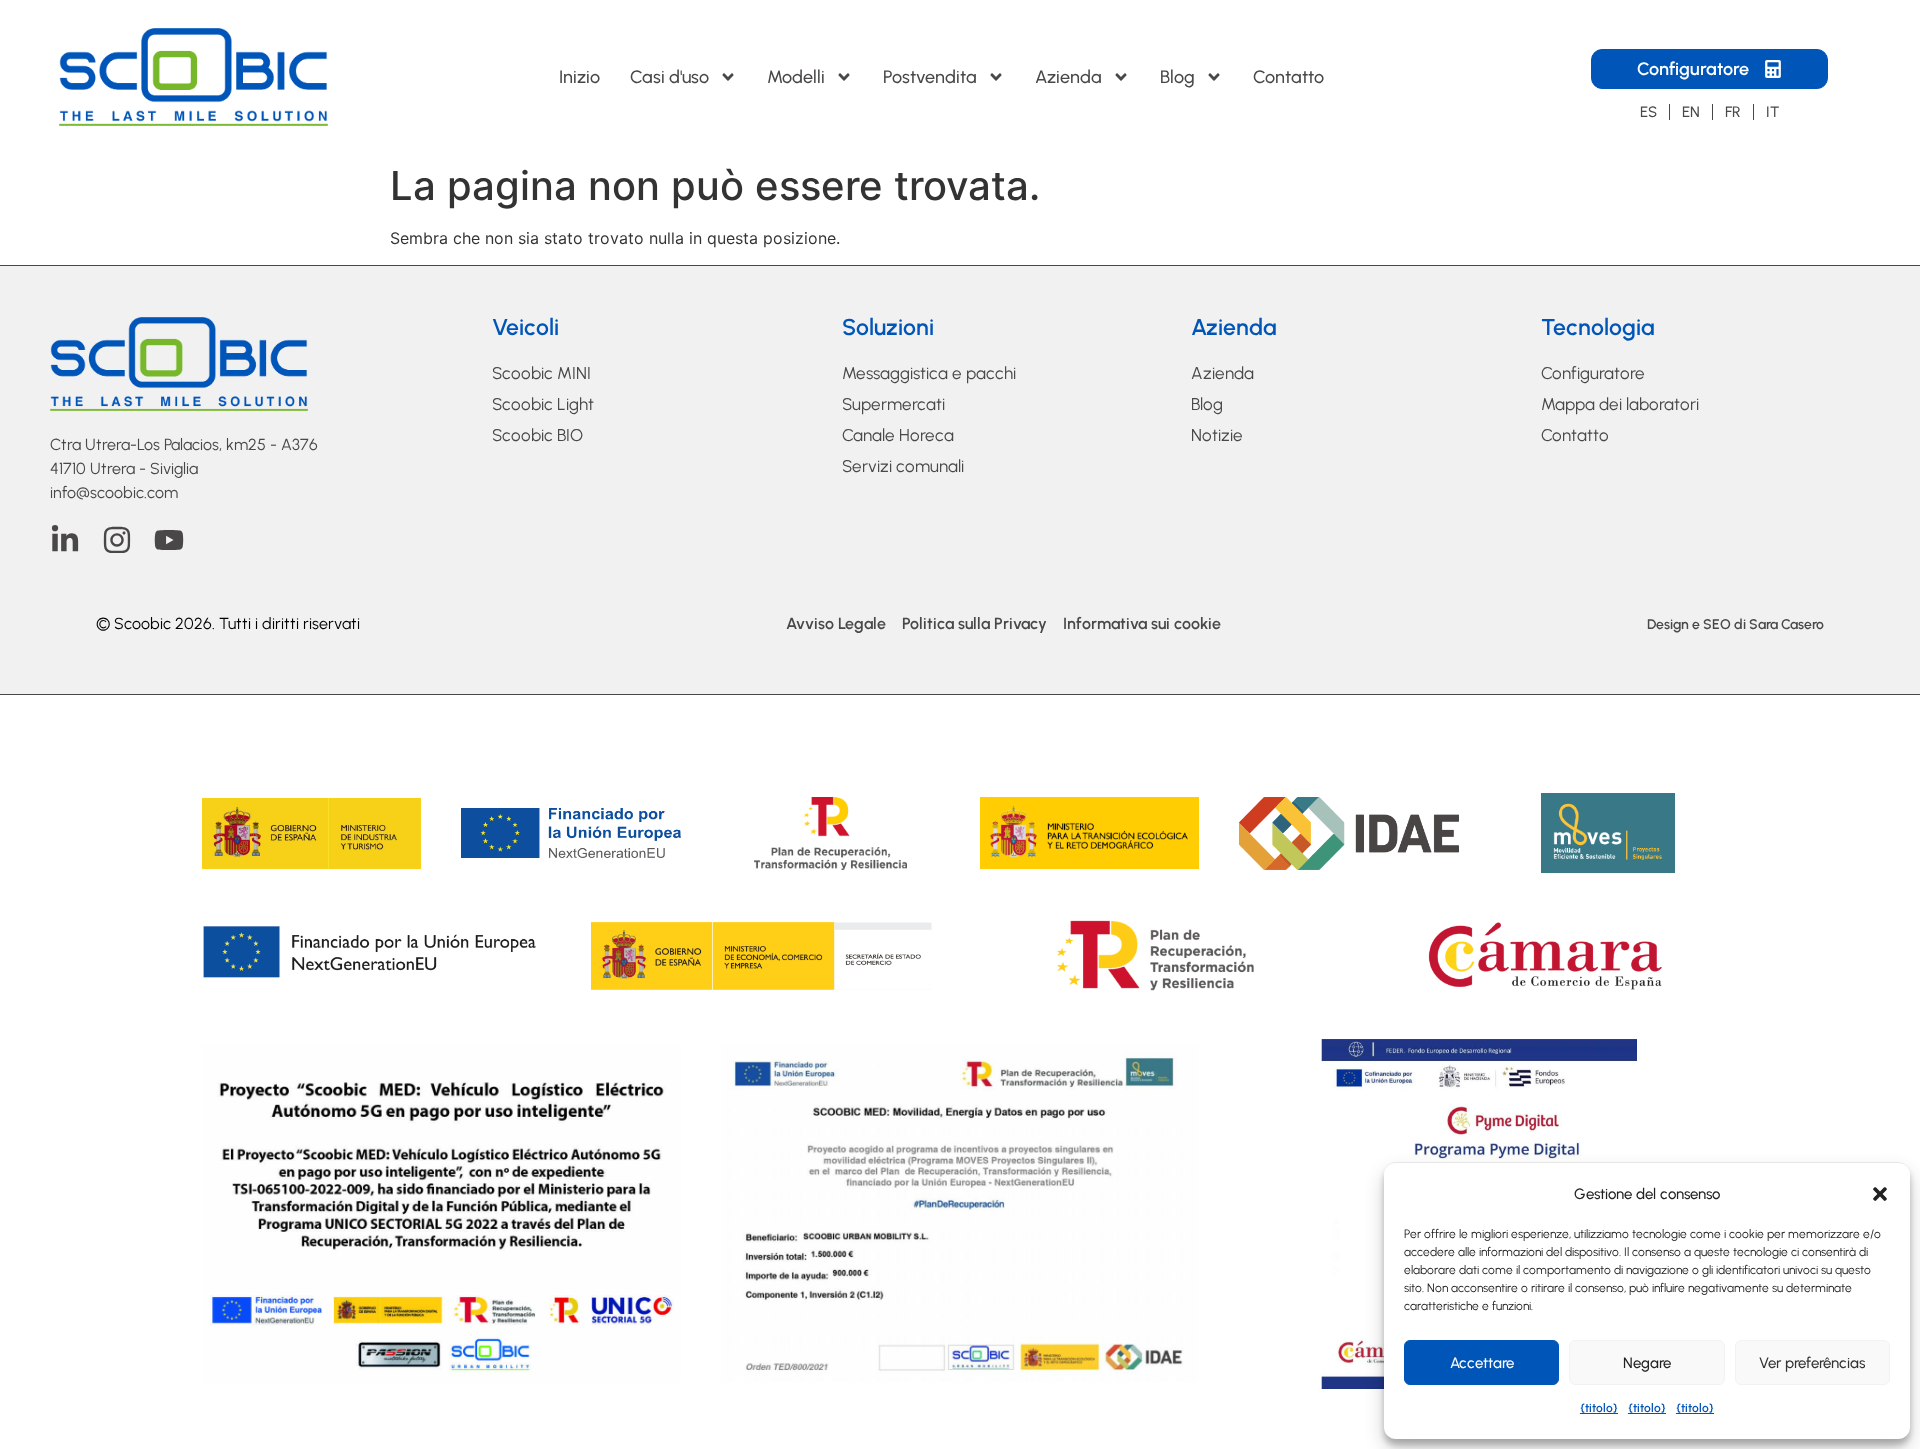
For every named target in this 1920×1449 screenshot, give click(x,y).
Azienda (1068, 77)
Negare (1647, 1363)
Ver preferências (1812, 1363)
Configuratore (1593, 373)
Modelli (796, 77)
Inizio (579, 77)
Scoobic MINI (541, 373)
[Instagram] (117, 540)
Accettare (1482, 1363)
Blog (1177, 77)
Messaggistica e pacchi (929, 373)
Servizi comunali (903, 466)
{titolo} (1599, 1408)
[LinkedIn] (65, 540)
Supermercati (893, 404)
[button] (1880, 1194)
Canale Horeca (898, 435)
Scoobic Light (543, 404)
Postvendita (930, 77)
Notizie (1217, 435)
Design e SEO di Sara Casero (1735, 624)
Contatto (1288, 77)
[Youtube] (169, 540)
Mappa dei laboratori (1620, 404)
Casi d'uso (669, 77)
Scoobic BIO (537, 435)
